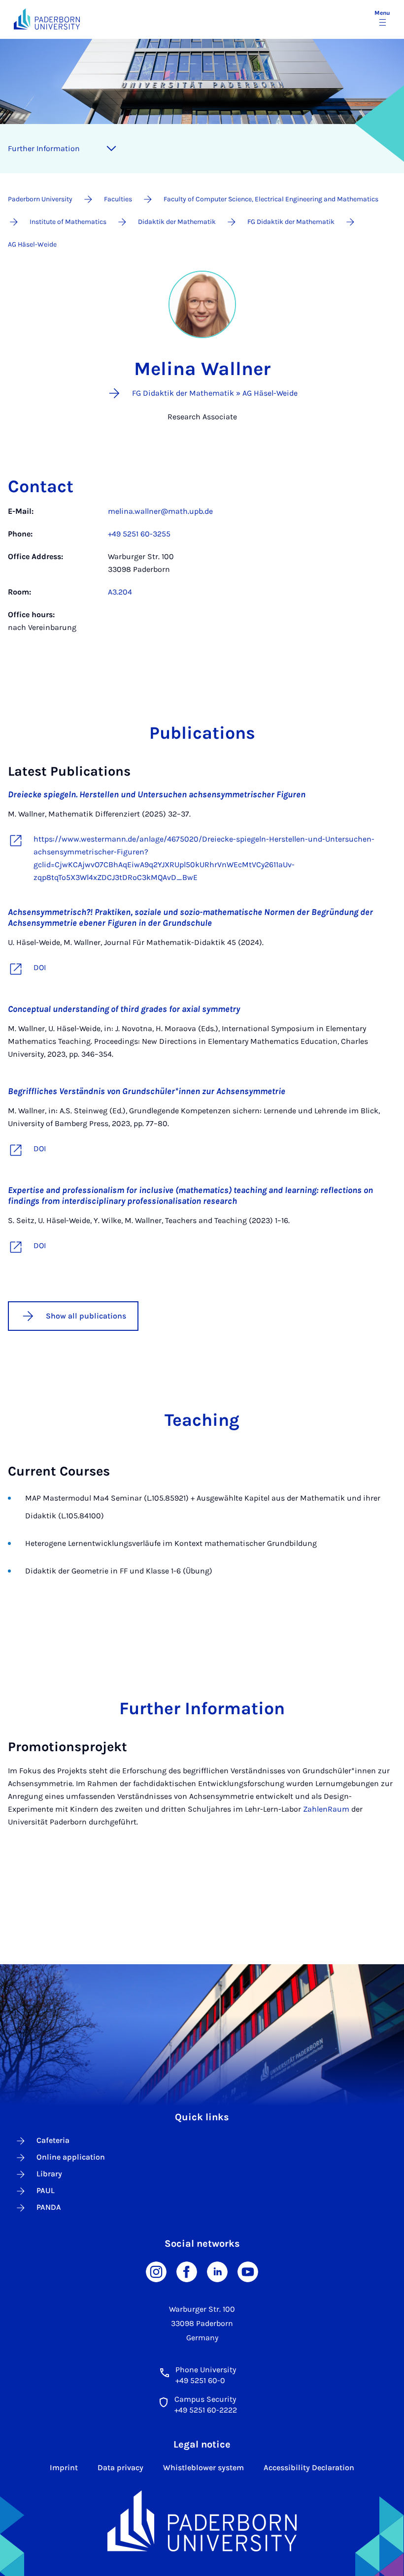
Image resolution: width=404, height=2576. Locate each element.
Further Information (44, 148)
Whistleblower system (203, 2467)
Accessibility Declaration (309, 2467)
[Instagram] (156, 2271)
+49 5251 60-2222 (206, 2410)
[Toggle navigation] (111, 149)
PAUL (46, 2190)
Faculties (118, 199)
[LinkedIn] (217, 2271)
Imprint (64, 2467)
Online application (71, 2157)
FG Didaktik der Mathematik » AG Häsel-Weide (215, 393)
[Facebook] (187, 2271)
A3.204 (120, 592)
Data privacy (120, 2467)
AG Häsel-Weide (32, 244)
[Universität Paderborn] (202, 2521)
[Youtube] (248, 2271)
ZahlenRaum (326, 1809)
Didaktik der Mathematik (177, 222)
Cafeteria (53, 2140)
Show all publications (86, 1316)
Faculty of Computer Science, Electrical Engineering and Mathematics (271, 199)
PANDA (49, 2207)
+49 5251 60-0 (200, 2380)
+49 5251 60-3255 (139, 534)
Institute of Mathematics (68, 222)
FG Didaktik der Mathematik (291, 222)
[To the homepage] (47, 19)
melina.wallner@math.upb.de (160, 511)
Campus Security (205, 2399)
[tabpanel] (202, 574)
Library (49, 2174)
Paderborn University (40, 199)
